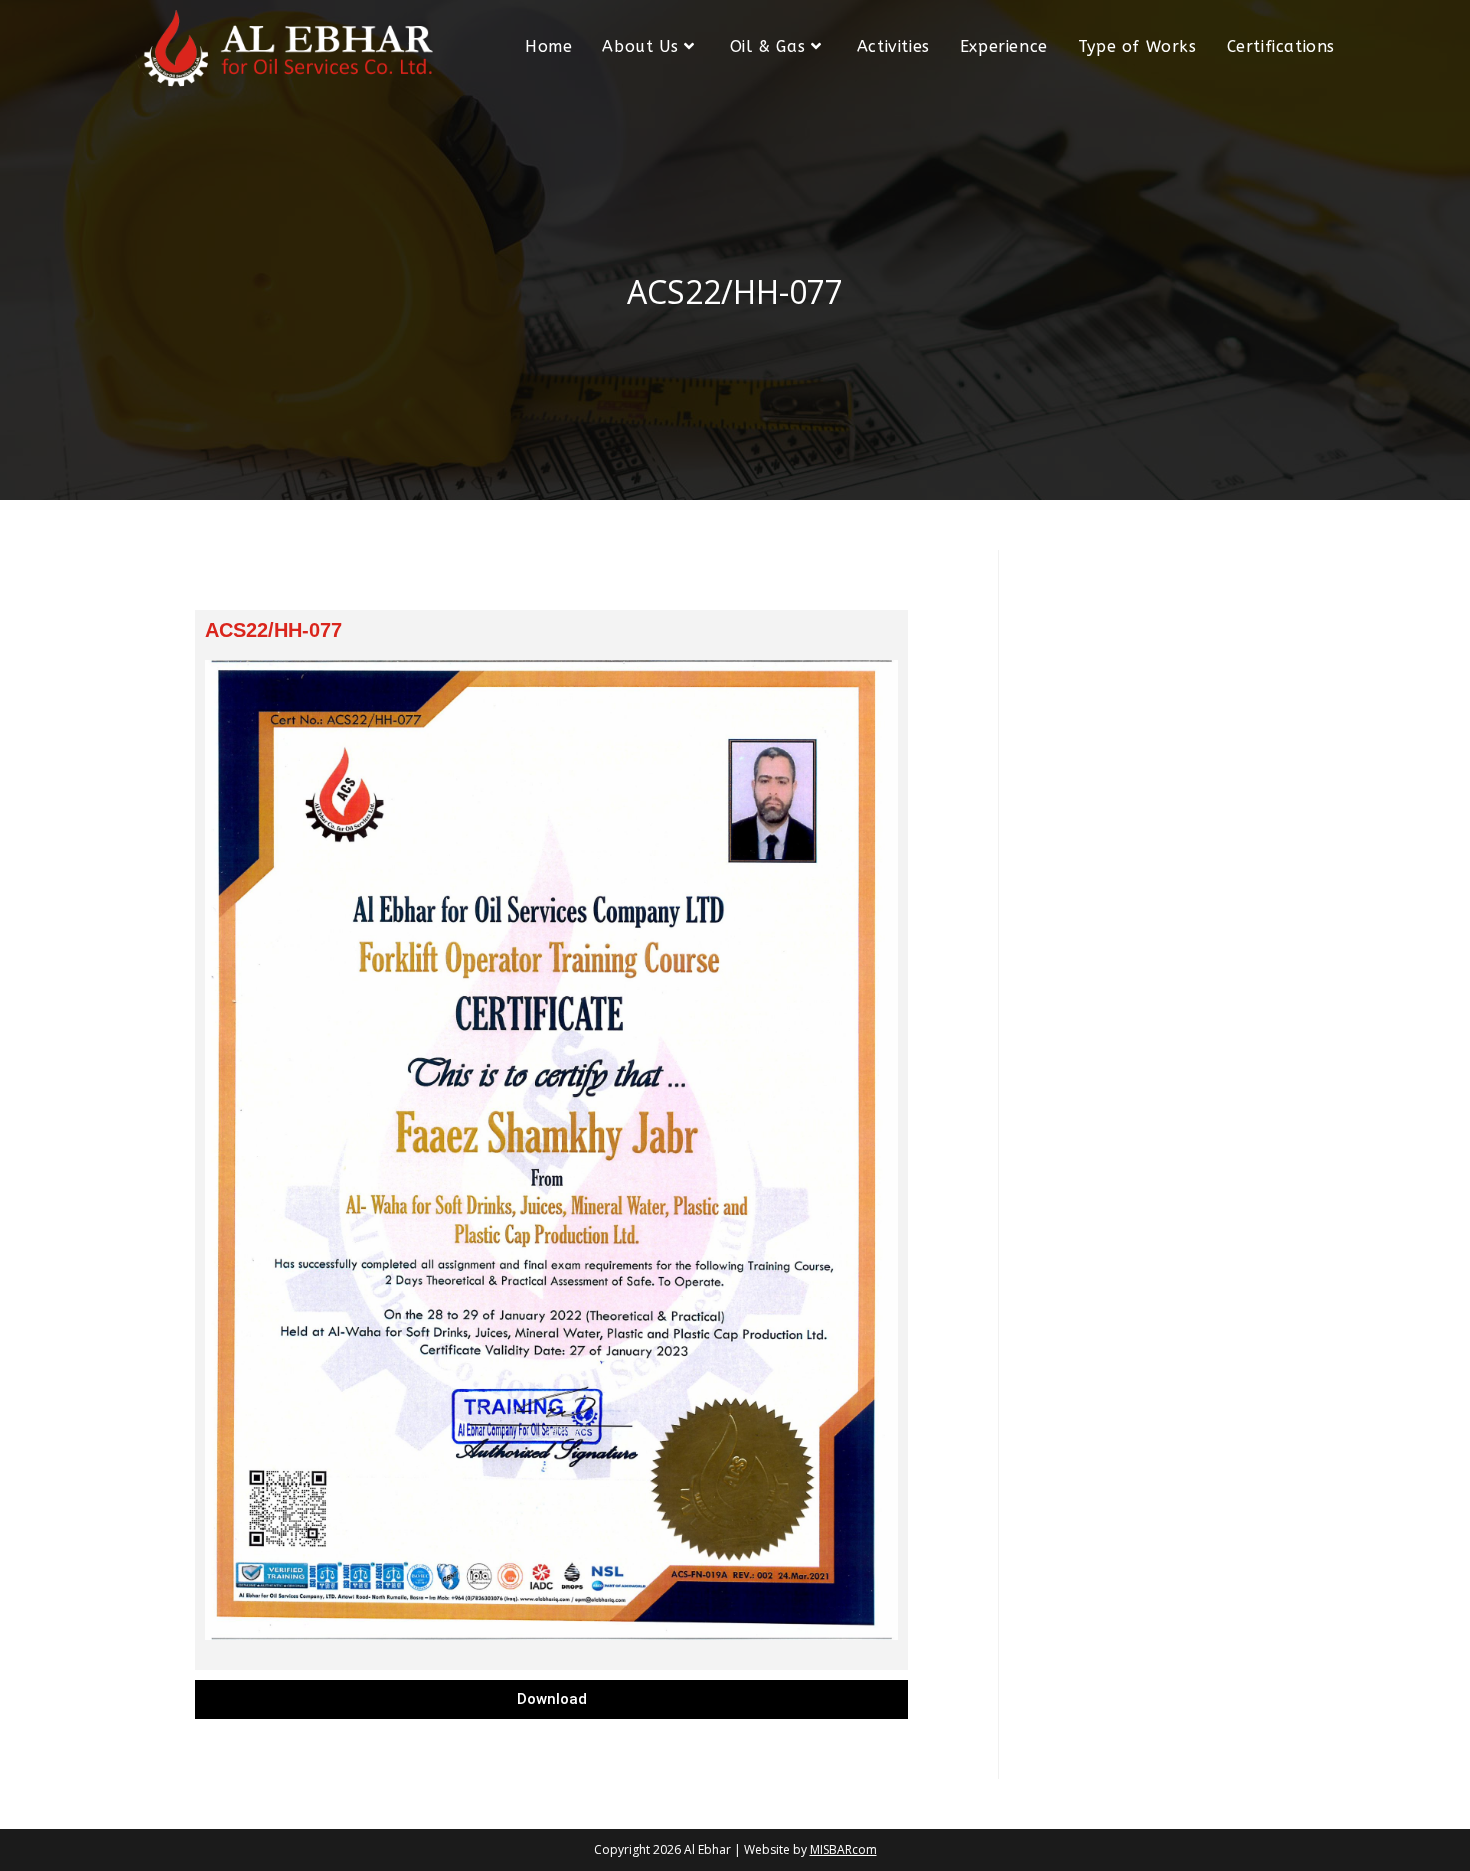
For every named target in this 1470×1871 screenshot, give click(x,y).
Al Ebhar (707, 1849)
